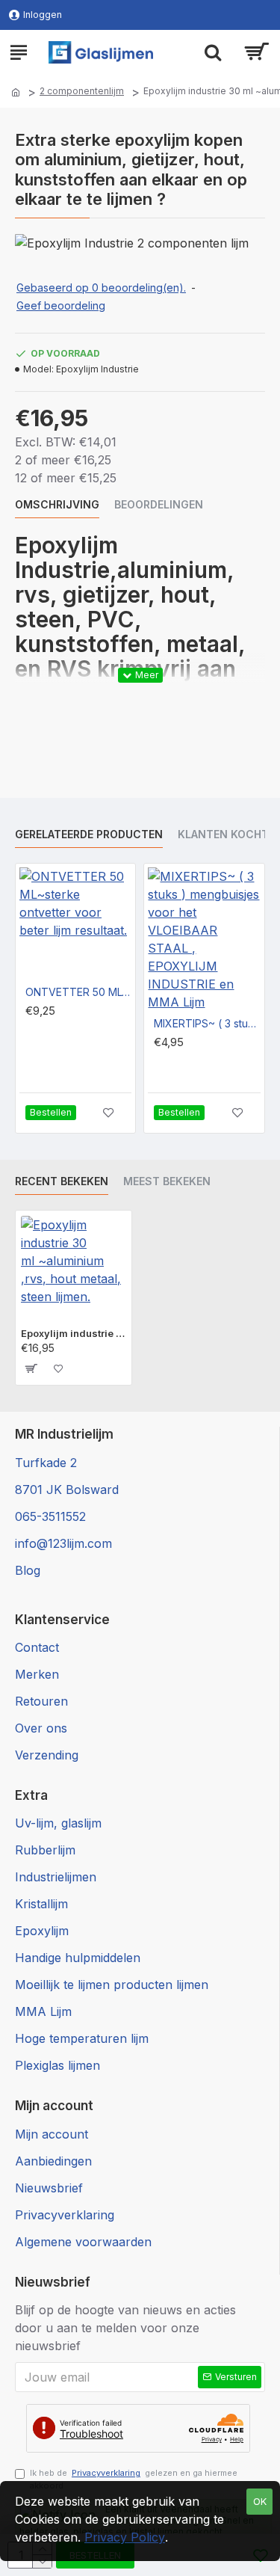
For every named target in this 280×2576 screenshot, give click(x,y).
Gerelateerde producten (89, 834)
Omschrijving (57, 504)
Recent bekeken (62, 1181)
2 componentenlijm (82, 91)
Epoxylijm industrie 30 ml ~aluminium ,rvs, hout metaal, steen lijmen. (74, 1333)
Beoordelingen (159, 504)
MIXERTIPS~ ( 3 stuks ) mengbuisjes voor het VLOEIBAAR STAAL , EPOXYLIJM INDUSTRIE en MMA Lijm (207, 1023)
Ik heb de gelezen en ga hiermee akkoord (134, 2479)
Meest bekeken (167, 1181)
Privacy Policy (125, 2537)
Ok (260, 2501)
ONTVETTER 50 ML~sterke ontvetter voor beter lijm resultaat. (78, 992)
